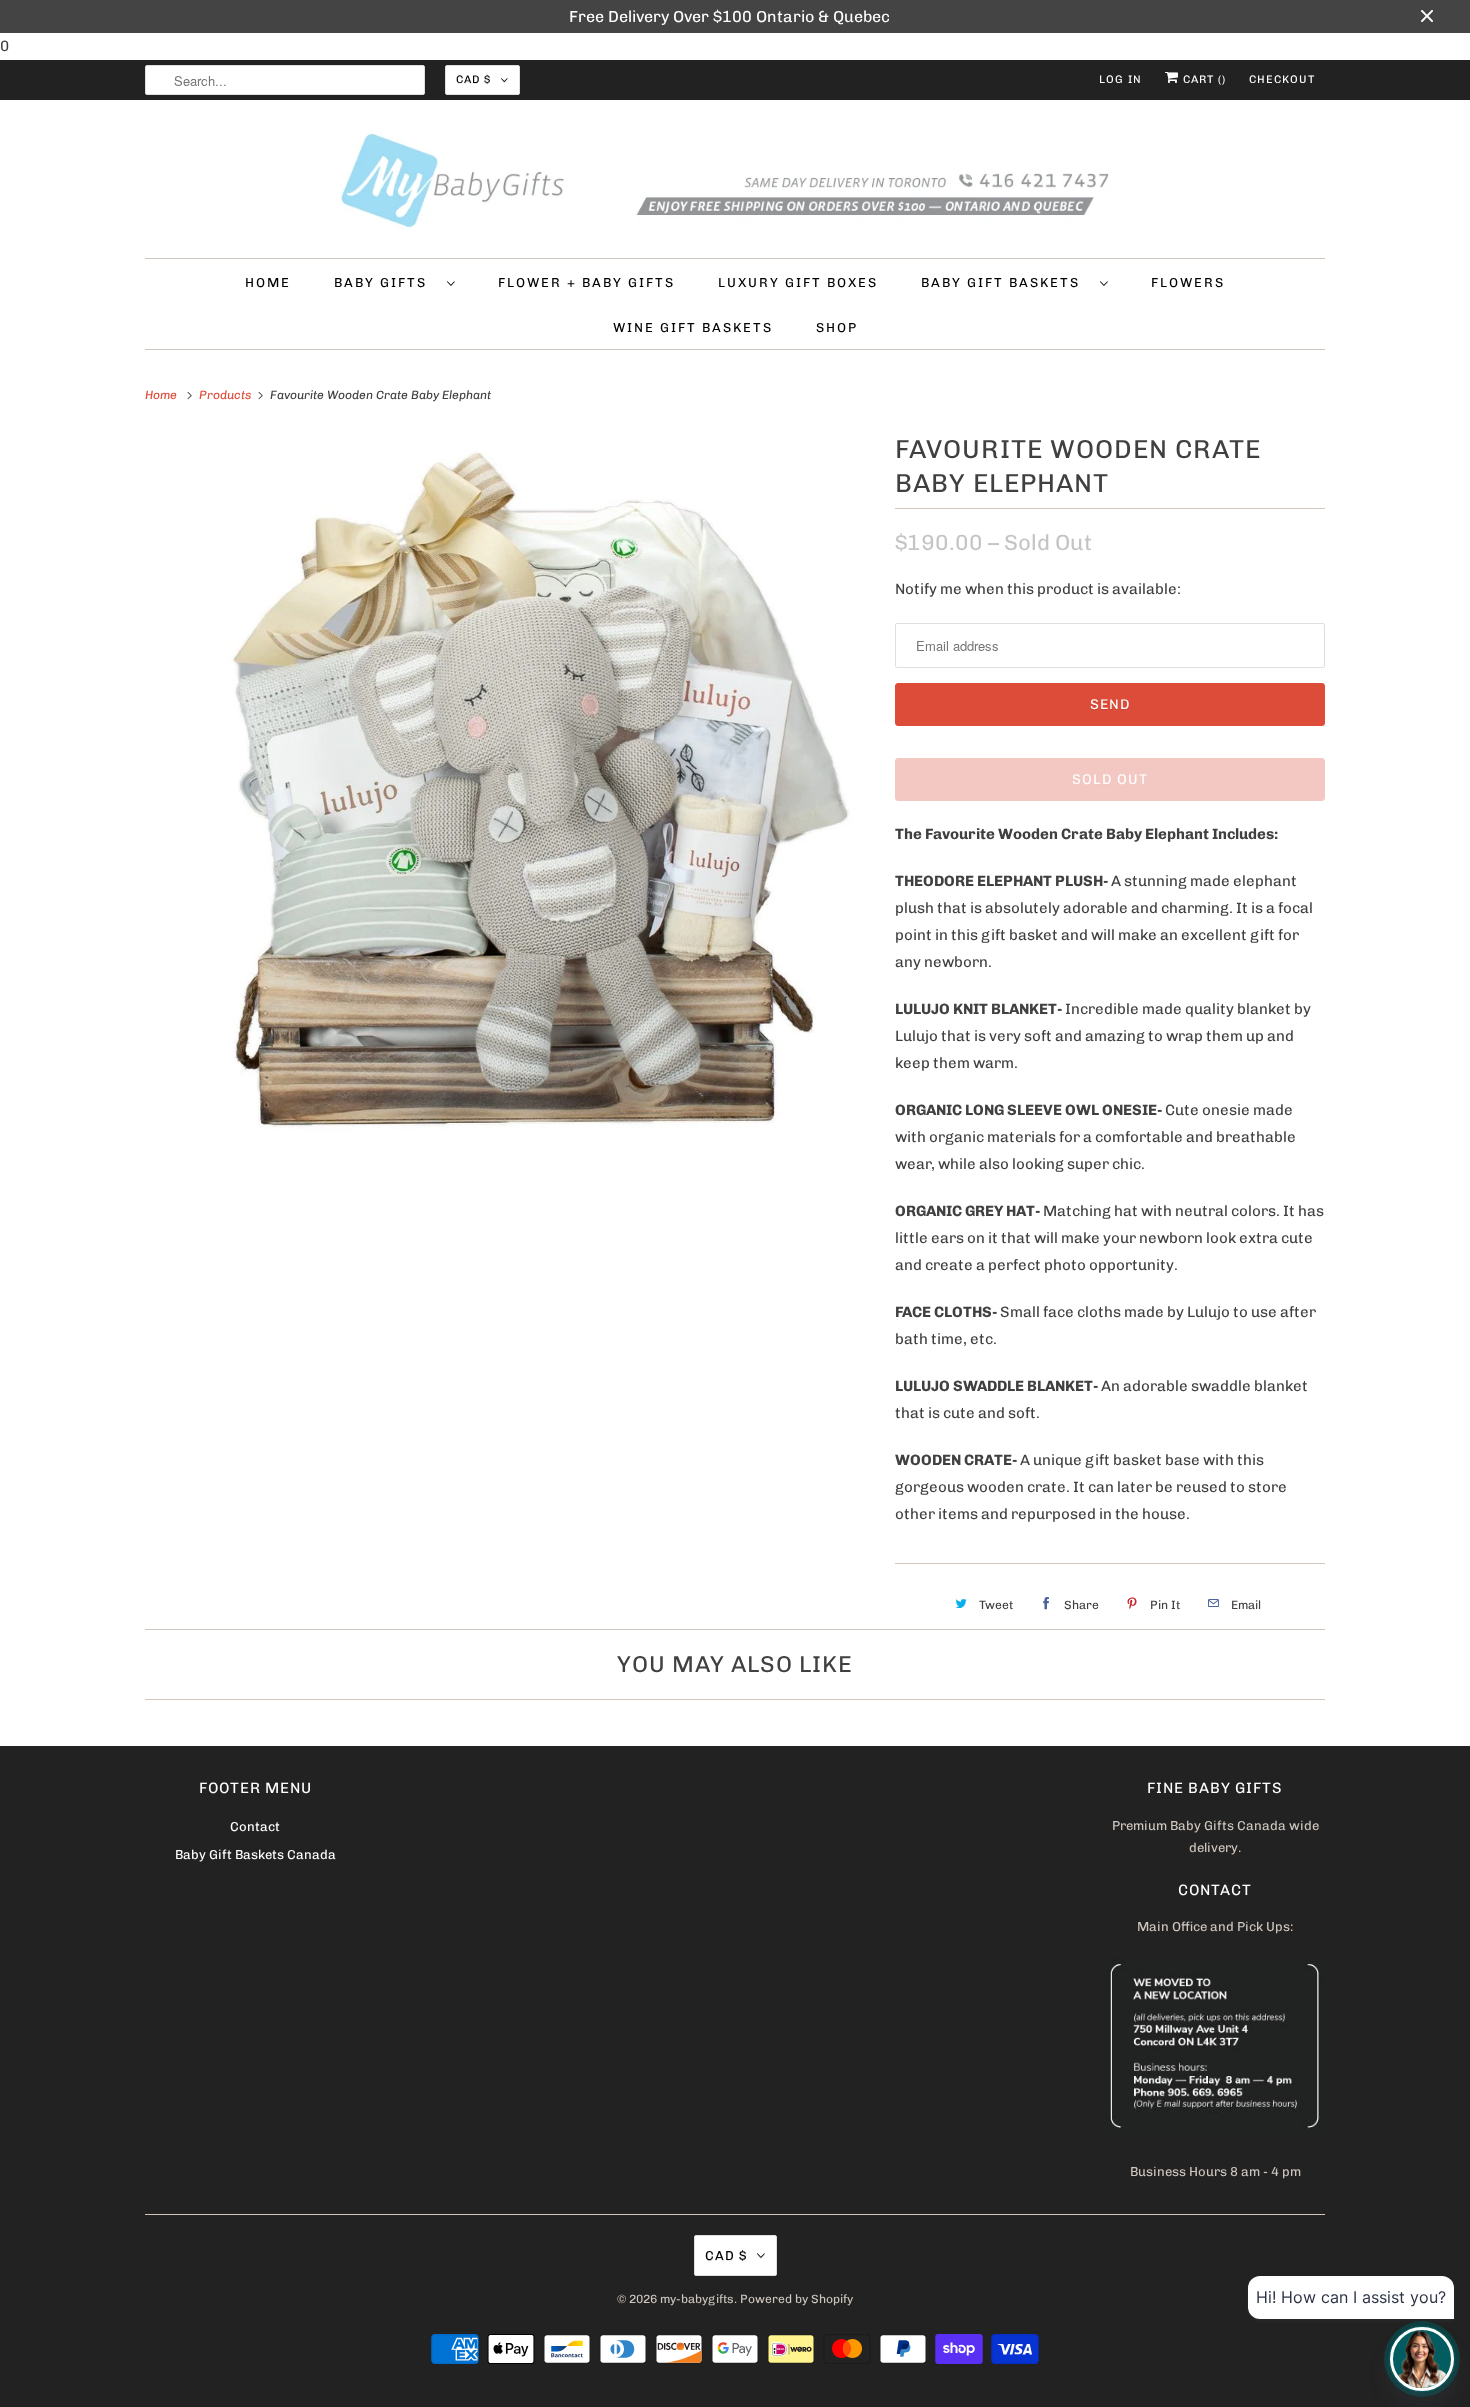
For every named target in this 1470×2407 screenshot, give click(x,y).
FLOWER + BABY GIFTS (586, 282)
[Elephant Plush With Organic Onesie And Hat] (510, 793)
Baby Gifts (385, 282)
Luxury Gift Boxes (798, 282)
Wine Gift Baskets (693, 327)
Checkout (1282, 79)
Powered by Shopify (796, 2299)
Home (268, 282)
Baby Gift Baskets (1005, 282)
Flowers (1188, 282)
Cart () (1202, 79)
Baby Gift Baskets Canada (255, 1854)
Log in (1120, 79)
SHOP (837, 327)
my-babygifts (697, 2299)
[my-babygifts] (735, 184)
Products (226, 395)
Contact (255, 1826)
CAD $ (473, 79)
